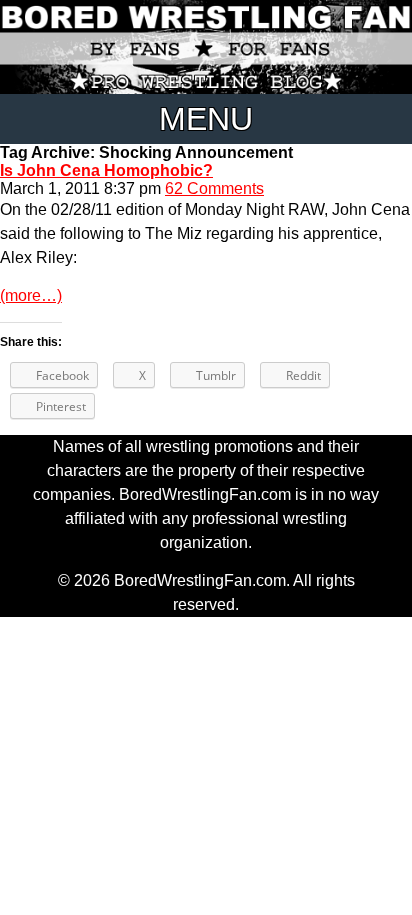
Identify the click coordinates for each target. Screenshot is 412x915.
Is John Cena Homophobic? (106, 170)
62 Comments (214, 188)
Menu (206, 119)
